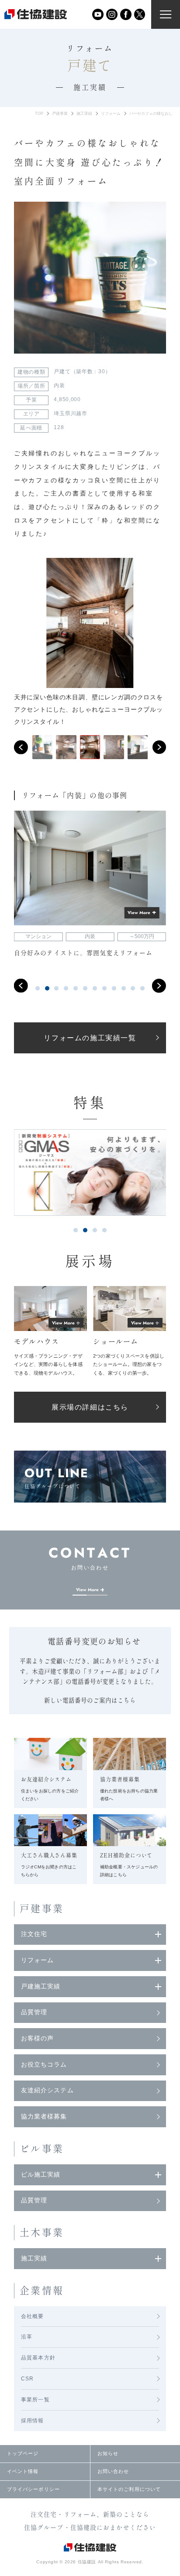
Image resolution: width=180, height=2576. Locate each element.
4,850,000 (67, 399)
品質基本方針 (38, 2358)
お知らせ (108, 2453)
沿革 (27, 2337)
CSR (28, 2379)
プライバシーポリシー (33, 2489)
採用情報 (33, 2421)
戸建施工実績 (41, 1986)
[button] (21, 747)
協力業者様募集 (44, 2117)
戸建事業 (60, 113)
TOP (39, 113)
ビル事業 (42, 2149)
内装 (59, 385)
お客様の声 (38, 2038)
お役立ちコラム (44, 2065)
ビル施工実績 (41, 2175)
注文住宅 (34, 1934)
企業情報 (42, 2291)
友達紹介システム (47, 2090)
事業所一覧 (35, 2400)
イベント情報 (23, 2471)
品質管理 (34, 2012)
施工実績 (84, 113)
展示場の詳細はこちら (90, 1407)
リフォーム (111, 113)
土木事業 (42, 2232)
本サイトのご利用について (129, 2489)
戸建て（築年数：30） (82, 371)
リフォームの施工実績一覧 (90, 1038)
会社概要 (33, 2316)
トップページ (23, 2453)
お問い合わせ (113, 2471)
